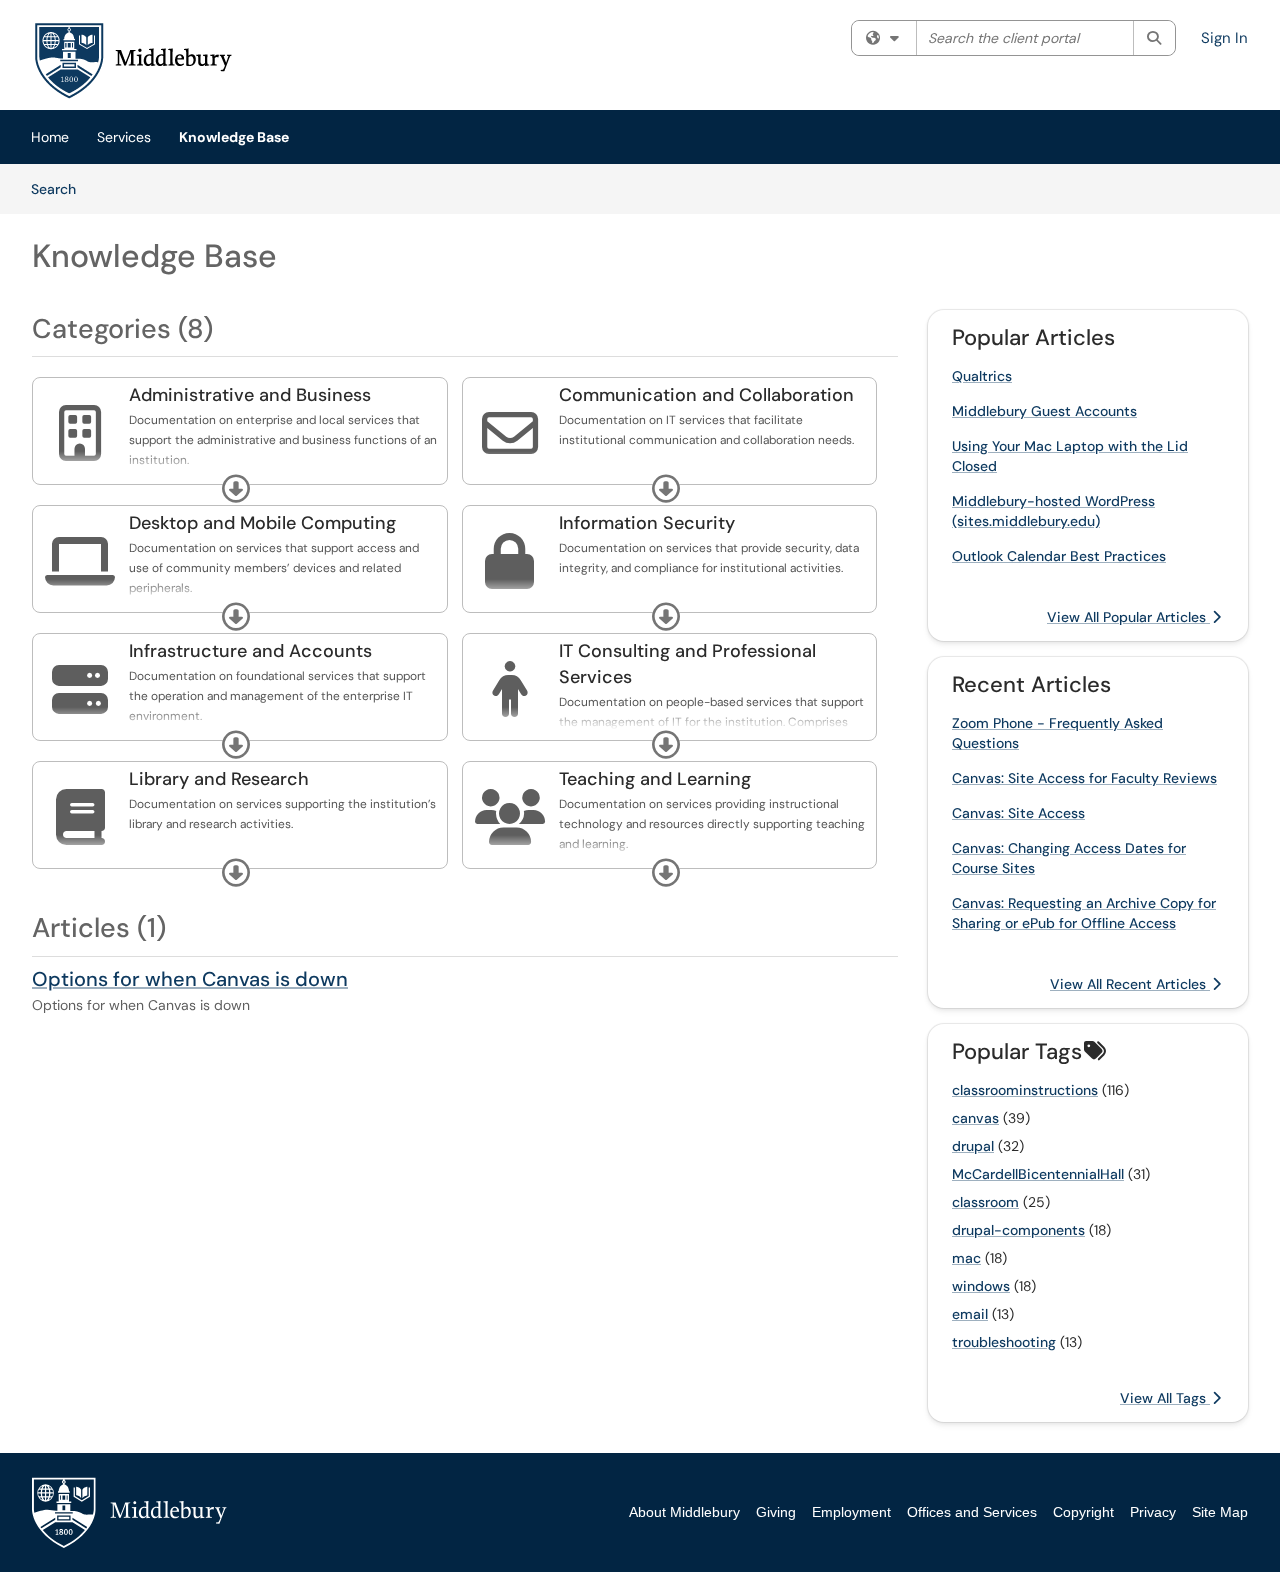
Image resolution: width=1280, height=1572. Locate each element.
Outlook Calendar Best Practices (1059, 556)
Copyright (1083, 1512)
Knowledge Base (234, 137)
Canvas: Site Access (1018, 813)
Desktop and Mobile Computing (262, 523)
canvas (975, 1118)
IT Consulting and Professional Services (687, 664)
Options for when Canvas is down (190, 979)
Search (60, 188)
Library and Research (219, 779)
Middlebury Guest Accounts (1044, 411)
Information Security (647, 523)
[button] (236, 489)
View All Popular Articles (1128, 617)
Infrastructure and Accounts (250, 651)
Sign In (1224, 38)
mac (966, 1258)
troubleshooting (1004, 1342)
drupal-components (1018, 1230)
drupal (973, 1146)
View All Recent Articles (1130, 984)
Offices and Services (972, 1512)
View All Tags (1165, 1398)
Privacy (1153, 1512)
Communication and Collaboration (706, 395)
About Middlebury (684, 1512)
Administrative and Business (250, 395)
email (970, 1314)
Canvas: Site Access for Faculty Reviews (1084, 778)
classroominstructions (1025, 1090)
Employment (851, 1512)
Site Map (1220, 1512)
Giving (776, 1512)
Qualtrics (982, 376)
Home (50, 137)
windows (981, 1286)
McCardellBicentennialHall (1038, 1174)
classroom (985, 1202)
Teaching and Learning (655, 779)
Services (124, 137)
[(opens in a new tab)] (132, 60)
